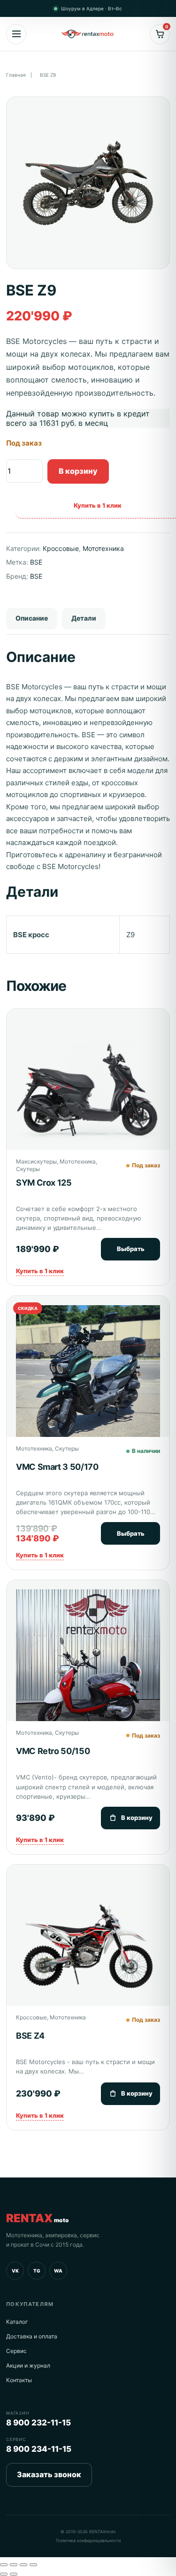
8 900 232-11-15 (38, 2423)
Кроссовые (61, 548)
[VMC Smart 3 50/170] (88, 1377)
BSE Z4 (30, 2036)
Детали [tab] (84, 618)
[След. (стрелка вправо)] (14, 2574)
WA (58, 2271)
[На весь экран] (14, 2565)
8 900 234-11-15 (39, 2449)
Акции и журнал (28, 2365)
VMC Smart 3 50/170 (57, 1467)
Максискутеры (36, 1161)
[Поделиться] (23, 2565)
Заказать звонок (49, 2474)
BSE (36, 562)
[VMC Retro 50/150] (88, 1662)
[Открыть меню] (16, 34)
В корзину (78, 471)
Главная (16, 75)
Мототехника (103, 548)
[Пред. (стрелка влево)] (4, 2574)
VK (15, 2271)
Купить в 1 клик (40, 1271)
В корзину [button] (137, 1818)
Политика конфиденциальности (88, 2540)
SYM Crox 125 (44, 1183)
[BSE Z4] (88, 1946)
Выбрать (131, 1249)
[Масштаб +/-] (4, 2565)
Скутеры (28, 1169)
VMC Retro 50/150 (53, 1751)
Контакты (19, 2380)
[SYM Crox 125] (88, 1088)
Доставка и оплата (32, 2336)
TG (37, 2271)
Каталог (17, 2322)
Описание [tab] (32, 618)
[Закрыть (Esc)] (33, 2565)
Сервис (16, 2351)
